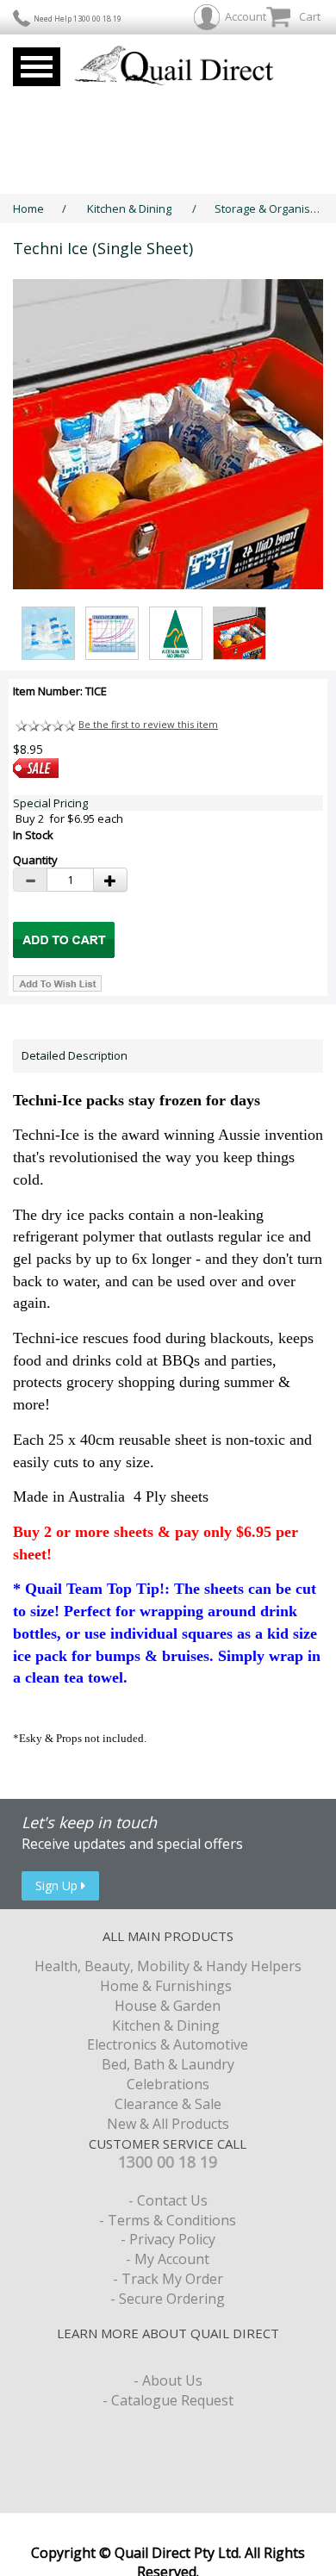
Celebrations (168, 2084)
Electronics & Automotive (168, 2044)
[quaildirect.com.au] (174, 67)
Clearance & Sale (168, 2104)
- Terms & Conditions (168, 2220)
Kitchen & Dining (131, 208)
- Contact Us (168, 2200)
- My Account (168, 2259)
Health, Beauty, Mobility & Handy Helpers (168, 1966)
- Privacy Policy (168, 2239)
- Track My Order (168, 2279)
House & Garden (168, 2006)
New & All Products (168, 2124)
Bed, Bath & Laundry (168, 2064)
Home (28, 208)
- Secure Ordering (168, 2299)
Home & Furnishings (168, 1986)
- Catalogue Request (168, 2400)
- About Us (168, 2380)
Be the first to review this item (148, 724)
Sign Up (58, 1885)
